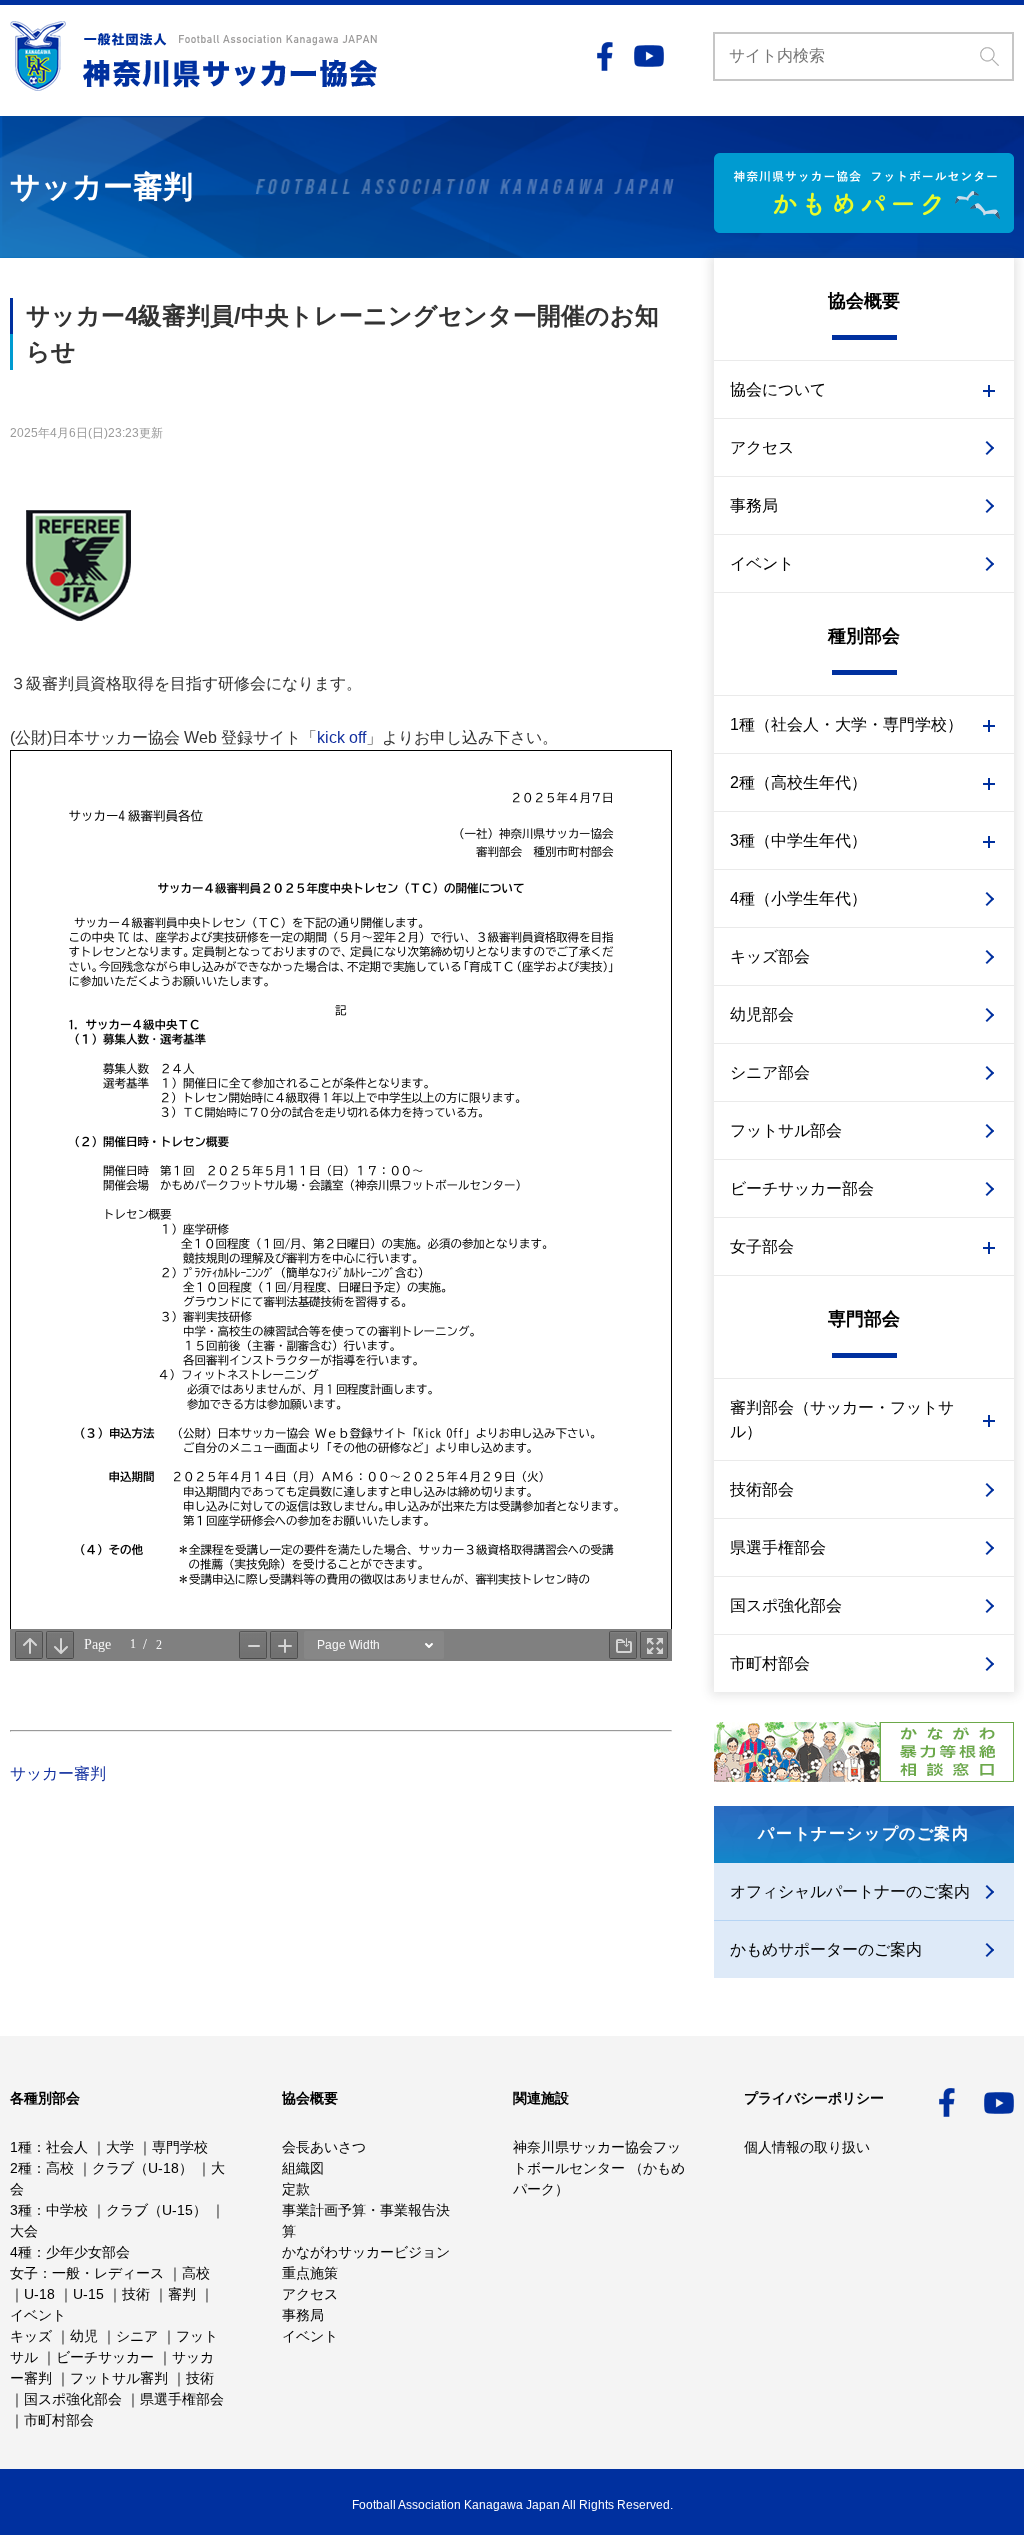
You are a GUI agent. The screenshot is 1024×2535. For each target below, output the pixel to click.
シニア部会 (770, 1072)
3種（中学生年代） (798, 840)
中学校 (67, 2210)
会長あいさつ (324, 2147)
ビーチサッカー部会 (802, 1188)
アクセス (762, 447)
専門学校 (180, 2147)
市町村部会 (770, 1663)
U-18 (39, 2294)
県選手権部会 (778, 1547)
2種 (21, 2168)
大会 (24, 2231)
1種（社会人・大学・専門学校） (846, 724)
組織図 (303, 2168)
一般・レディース (108, 2273)
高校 (60, 2168)
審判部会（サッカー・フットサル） (842, 1419)
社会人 (67, 2147)
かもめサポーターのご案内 (826, 1949)
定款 (296, 2189)
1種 (21, 2147)
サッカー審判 (58, 1773)
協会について (778, 389)
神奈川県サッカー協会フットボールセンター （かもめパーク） (599, 2168)
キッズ (31, 2336)
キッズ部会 (770, 956)
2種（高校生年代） (798, 782)
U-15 (88, 2294)
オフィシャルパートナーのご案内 (850, 1891)
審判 (182, 2294)
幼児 (84, 2336)
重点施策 (310, 2273)
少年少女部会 (88, 2252)
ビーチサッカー (105, 2357)
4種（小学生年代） (798, 898)
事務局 (754, 505)
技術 (136, 2294)
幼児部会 (762, 1014)
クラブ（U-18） (142, 2168)
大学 (120, 2147)
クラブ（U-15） (156, 2210)
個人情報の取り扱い (807, 2147)
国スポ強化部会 (786, 1605)
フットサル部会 (786, 1130)
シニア (137, 2336)
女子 (24, 2273)
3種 (21, 2210)
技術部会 (762, 1489)
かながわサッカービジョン (366, 2252)
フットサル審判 (119, 2378)
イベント (762, 563)
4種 (21, 2252)
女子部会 (762, 1246)
